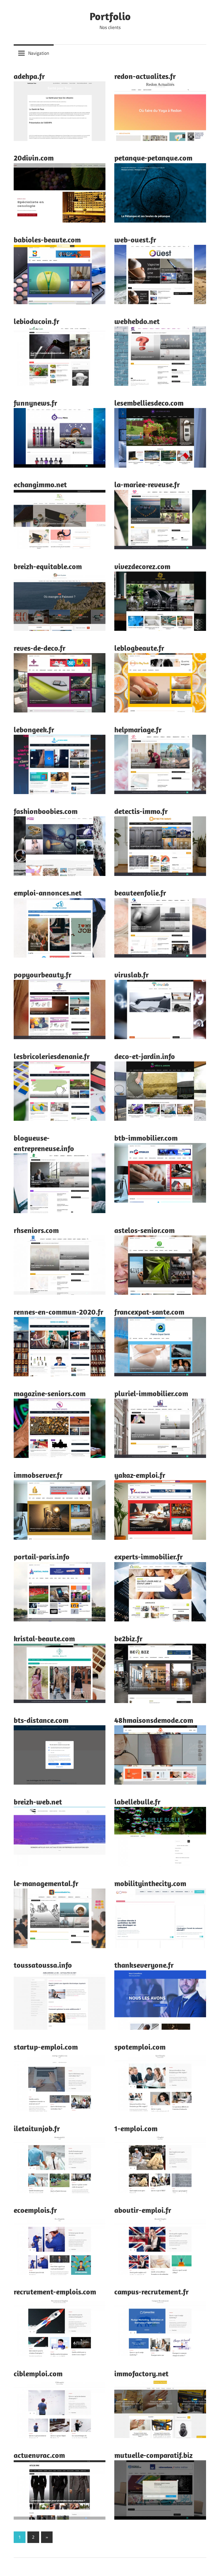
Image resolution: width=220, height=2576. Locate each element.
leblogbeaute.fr (139, 648)
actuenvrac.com (39, 2455)
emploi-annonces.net (48, 893)
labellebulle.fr (137, 1802)
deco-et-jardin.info (145, 1056)
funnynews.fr (35, 403)
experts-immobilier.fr (148, 1557)
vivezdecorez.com (142, 566)
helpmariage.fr (138, 729)
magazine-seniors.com (50, 1393)
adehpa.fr (29, 76)
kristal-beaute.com (44, 1638)
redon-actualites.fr (145, 76)
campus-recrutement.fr (151, 2292)
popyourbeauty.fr (43, 975)
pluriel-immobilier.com (151, 1393)
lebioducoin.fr (36, 321)
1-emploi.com (136, 2128)
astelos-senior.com (144, 1230)
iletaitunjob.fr (37, 2128)
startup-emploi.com (46, 2047)
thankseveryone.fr (144, 1965)
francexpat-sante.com (149, 1312)
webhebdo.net (137, 321)
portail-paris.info (42, 1557)
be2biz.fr (128, 1638)
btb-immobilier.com (146, 1138)
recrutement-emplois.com (55, 2292)
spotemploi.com (140, 2047)
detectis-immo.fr (141, 811)
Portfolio (110, 16)
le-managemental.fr (46, 1883)
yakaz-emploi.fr (140, 1475)
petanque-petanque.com (153, 158)
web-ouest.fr (135, 240)
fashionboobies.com (46, 811)
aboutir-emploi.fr (143, 2210)
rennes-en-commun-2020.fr (58, 1312)
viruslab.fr (131, 975)
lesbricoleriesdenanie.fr (52, 1056)
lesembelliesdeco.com (149, 403)
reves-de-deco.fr (40, 648)
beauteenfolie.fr (140, 893)
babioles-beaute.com (47, 240)
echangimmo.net (40, 484)
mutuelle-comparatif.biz (153, 2455)
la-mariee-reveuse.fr (147, 484)
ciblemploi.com (38, 2373)
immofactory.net (141, 2373)
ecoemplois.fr (35, 2210)
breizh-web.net (38, 1802)
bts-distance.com (41, 1720)
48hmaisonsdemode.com (154, 1720)
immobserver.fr (38, 1475)
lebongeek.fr (34, 729)
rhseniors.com (36, 1230)
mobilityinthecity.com (150, 1883)
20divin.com (34, 158)
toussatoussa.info (43, 1965)
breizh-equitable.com (48, 566)
